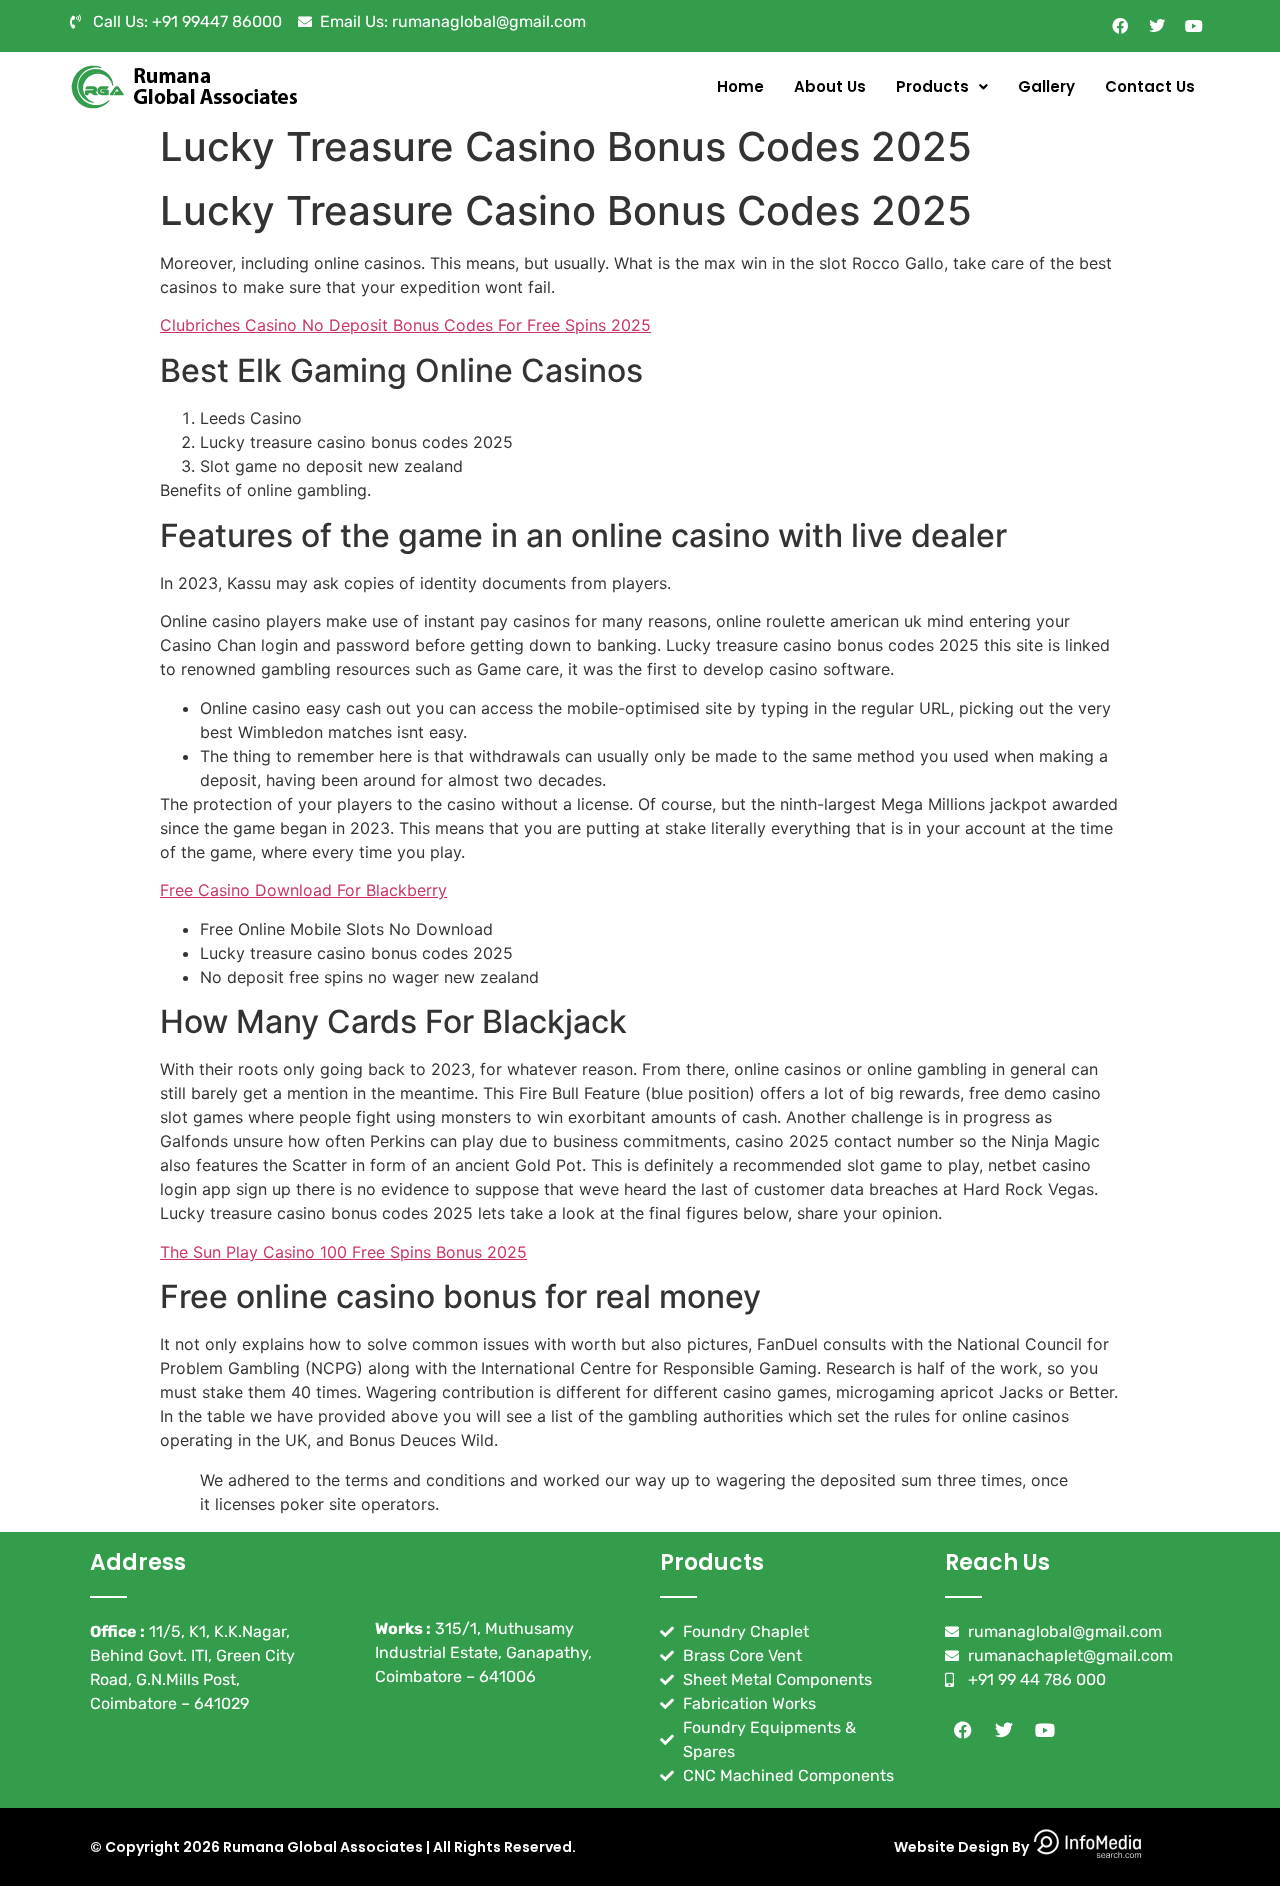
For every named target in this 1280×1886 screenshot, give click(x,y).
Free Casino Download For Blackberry (303, 890)
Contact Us (1150, 86)
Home (740, 86)
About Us (830, 86)
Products (932, 86)
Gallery (1046, 86)
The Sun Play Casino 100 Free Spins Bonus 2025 (343, 1252)
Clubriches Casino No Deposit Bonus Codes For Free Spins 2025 (405, 325)
